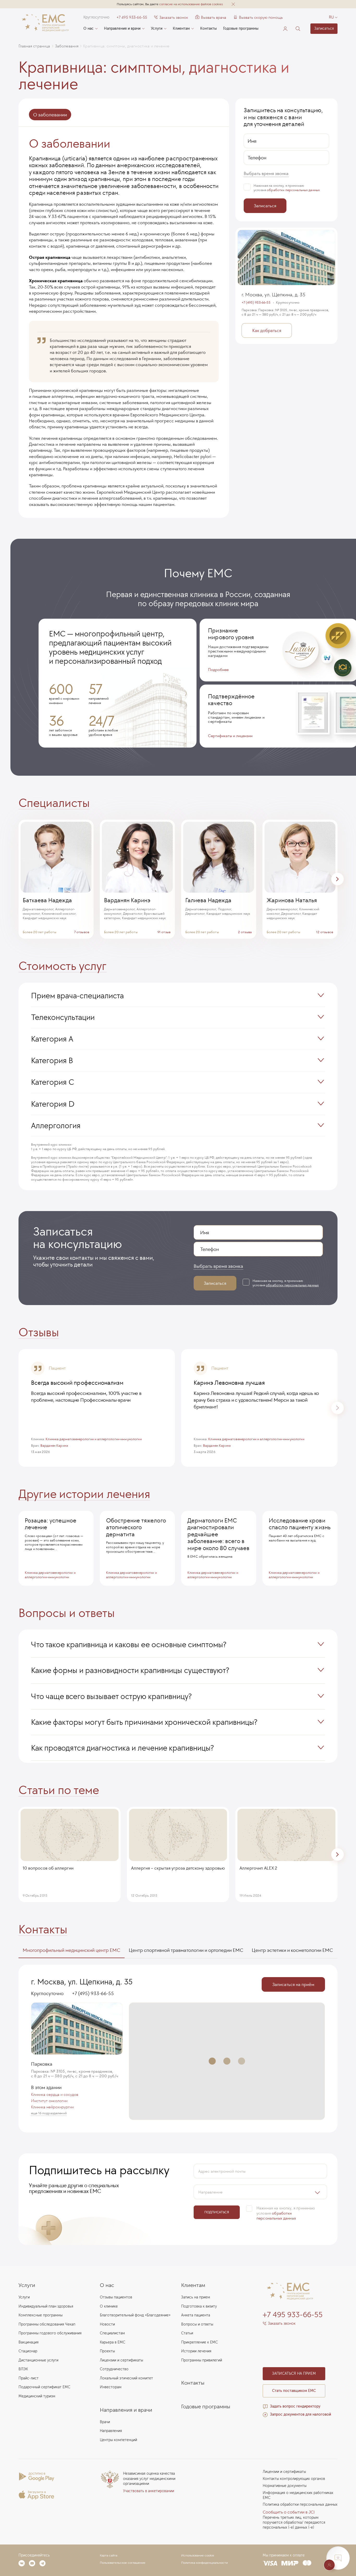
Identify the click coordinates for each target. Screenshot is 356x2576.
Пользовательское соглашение (123, 2563)
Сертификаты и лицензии (230, 736)
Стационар (28, 2351)
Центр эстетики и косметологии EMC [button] (292, 1950)
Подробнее (218, 670)
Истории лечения (196, 2351)
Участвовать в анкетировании (149, 2491)
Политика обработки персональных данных (300, 2505)
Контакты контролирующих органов (294, 2479)
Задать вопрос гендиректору (295, 2406)
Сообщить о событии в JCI (289, 2512)
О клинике (109, 2306)
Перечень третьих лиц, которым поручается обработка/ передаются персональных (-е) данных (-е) (294, 2522)
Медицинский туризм (37, 2396)
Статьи (187, 2333)
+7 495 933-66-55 (132, 17)
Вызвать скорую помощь (261, 17)
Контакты (208, 29)
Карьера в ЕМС (113, 2342)
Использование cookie (198, 2555)
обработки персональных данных (293, 190)
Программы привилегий (202, 2360)
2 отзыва (245, 932)
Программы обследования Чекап (47, 2324)
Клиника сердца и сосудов (55, 2095)
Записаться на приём (293, 1984)
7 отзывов (82, 932)
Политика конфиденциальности (204, 2563)
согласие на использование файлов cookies (191, 4)
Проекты (107, 2351)
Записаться (324, 29)
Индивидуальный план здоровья (46, 2306)
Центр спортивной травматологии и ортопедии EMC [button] (186, 1950)
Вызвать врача (211, 17)
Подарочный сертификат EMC (44, 2387)
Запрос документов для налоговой (300, 2414)
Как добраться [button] (267, 330)
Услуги (157, 29)
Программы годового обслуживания (50, 2333)
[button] (233, 4)
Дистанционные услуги (38, 2360)
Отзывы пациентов (116, 2297)
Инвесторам (111, 2387)
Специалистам (112, 2333)
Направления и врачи (122, 29)
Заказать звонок (174, 17)
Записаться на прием (294, 2374)
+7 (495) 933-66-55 (256, 303)
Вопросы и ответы (197, 2324)
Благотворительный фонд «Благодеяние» (135, 2315)
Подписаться (217, 2212)
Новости (107, 2324)
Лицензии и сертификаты (121, 2360)
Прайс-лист (29, 2378)
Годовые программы (241, 29)
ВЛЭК (23, 2369)
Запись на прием (196, 2297)
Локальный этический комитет (126, 2378)
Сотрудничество (114, 2369)
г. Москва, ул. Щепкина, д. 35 (274, 294)
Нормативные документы (285, 2486)
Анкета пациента (196, 2315)
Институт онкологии (49, 2101)
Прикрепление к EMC (200, 2342)
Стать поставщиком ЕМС (294, 2391)
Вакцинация (29, 2342)
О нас (88, 29)
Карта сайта (109, 2555)
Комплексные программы (41, 2315)
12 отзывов (325, 932)
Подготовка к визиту (199, 2306)
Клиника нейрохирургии (52, 2107)
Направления (111, 2431)
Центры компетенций (118, 2440)
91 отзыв (164, 932)
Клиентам (181, 29)
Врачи (105, 2422)
